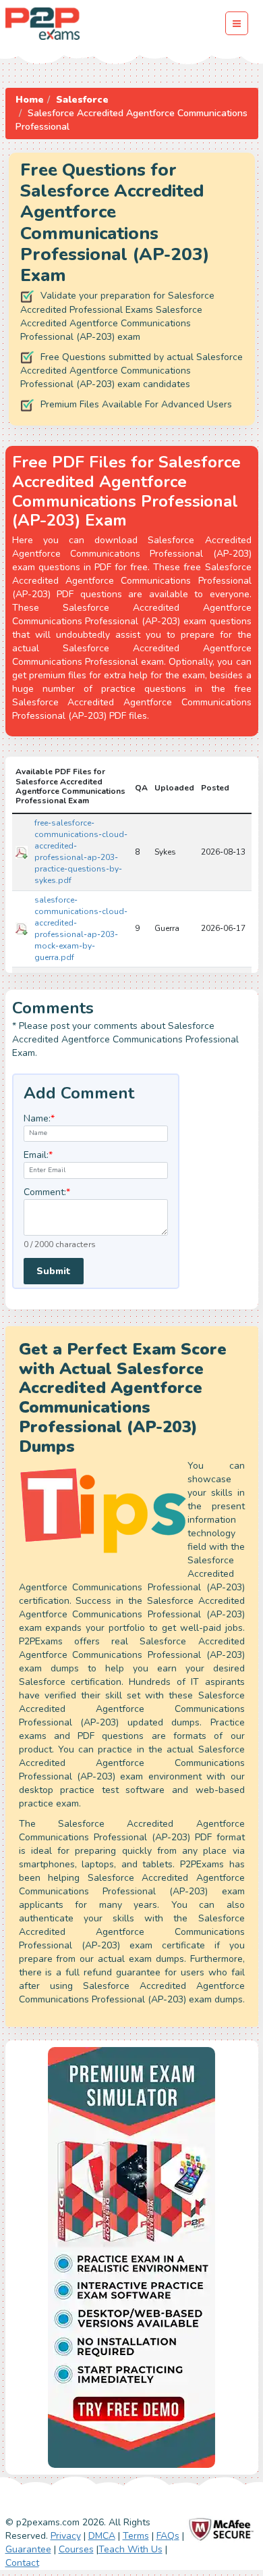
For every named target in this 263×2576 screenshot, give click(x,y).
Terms (136, 2536)
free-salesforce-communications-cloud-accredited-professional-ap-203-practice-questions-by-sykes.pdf (81, 852)
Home (30, 100)
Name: (39, 1118)
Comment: (47, 1192)
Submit (54, 1271)
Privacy (66, 2536)
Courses (76, 2549)
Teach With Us (130, 2549)
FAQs (168, 2536)
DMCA (102, 2536)
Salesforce (82, 100)
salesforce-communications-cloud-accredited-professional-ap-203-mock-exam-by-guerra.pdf (81, 929)
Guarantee (28, 2549)
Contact (22, 2563)
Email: (38, 1155)
